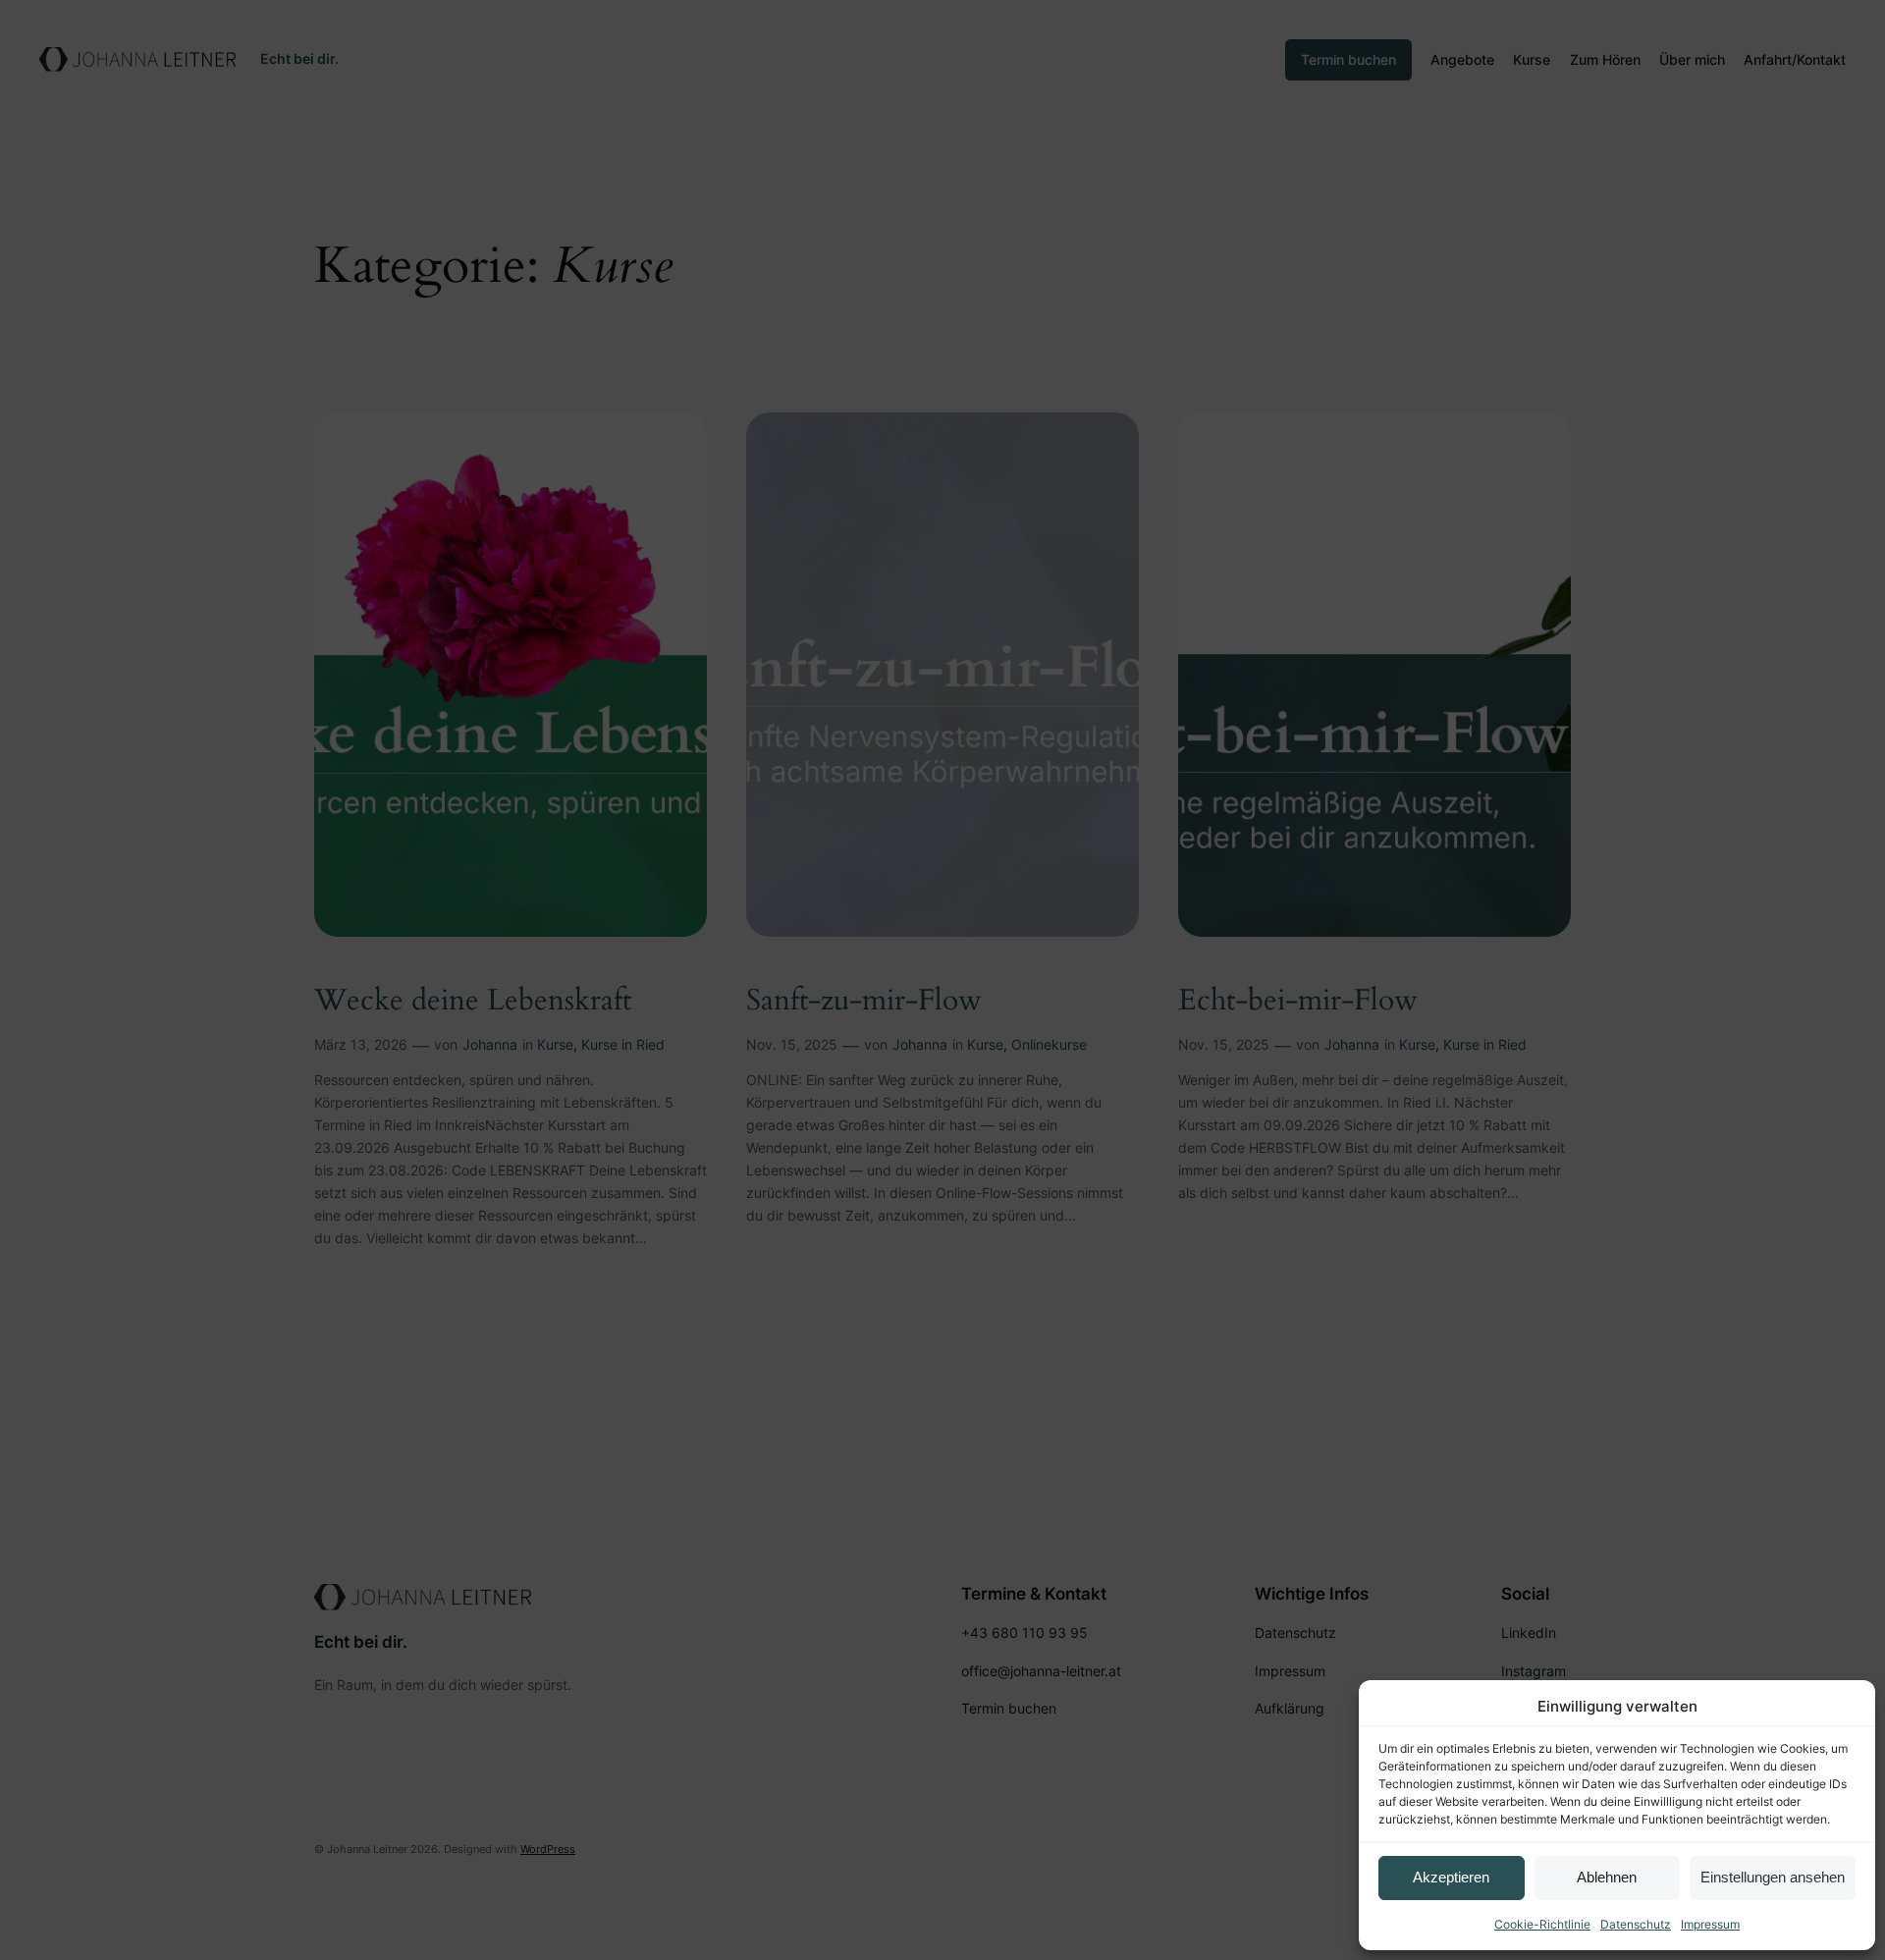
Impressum (1710, 1924)
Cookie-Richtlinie (1542, 1924)
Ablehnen (1607, 1877)
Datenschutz (1636, 1924)
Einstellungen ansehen (1773, 1877)
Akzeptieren (1451, 1877)
